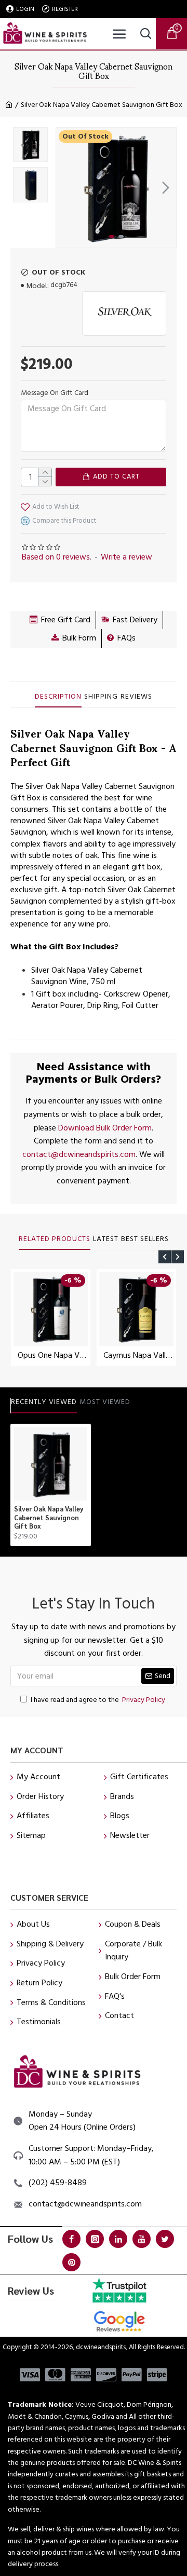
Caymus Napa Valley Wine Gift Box (138, 1355)
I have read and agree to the (98, 1700)
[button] (66, 187)
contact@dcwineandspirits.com (79, 1154)
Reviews (136, 697)
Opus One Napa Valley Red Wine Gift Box (53, 1355)
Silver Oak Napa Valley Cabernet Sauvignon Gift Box (49, 1518)
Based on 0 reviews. (57, 557)
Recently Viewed (44, 1402)
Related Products (55, 1239)
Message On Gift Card (55, 393)
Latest (106, 1239)
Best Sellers (145, 1239)
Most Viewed (105, 1402)
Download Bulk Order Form (105, 1128)
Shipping (101, 697)
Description (58, 697)
